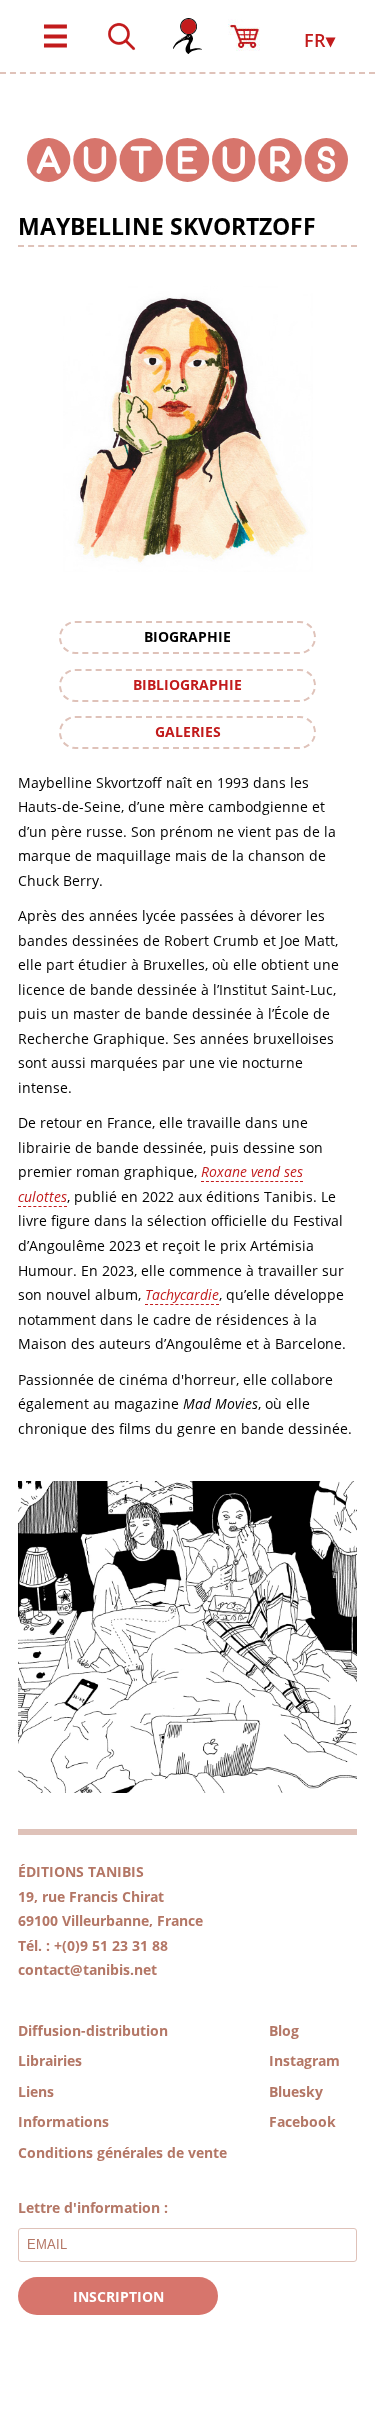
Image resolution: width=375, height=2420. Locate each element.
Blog (284, 2030)
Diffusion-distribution (93, 2030)
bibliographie (187, 684)
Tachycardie (182, 1294)
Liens (36, 2091)
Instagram (304, 2060)
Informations (63, 2121)
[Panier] (253, 27)
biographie (187, 636)
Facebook (302, 2121)
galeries (188, 731)
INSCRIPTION (118, 2296)
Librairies (50, 2060)
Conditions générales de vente (122, 2152)
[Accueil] (187, 27)
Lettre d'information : (93, 2207)
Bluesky (296, 2091)
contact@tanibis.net (87, 1969)
